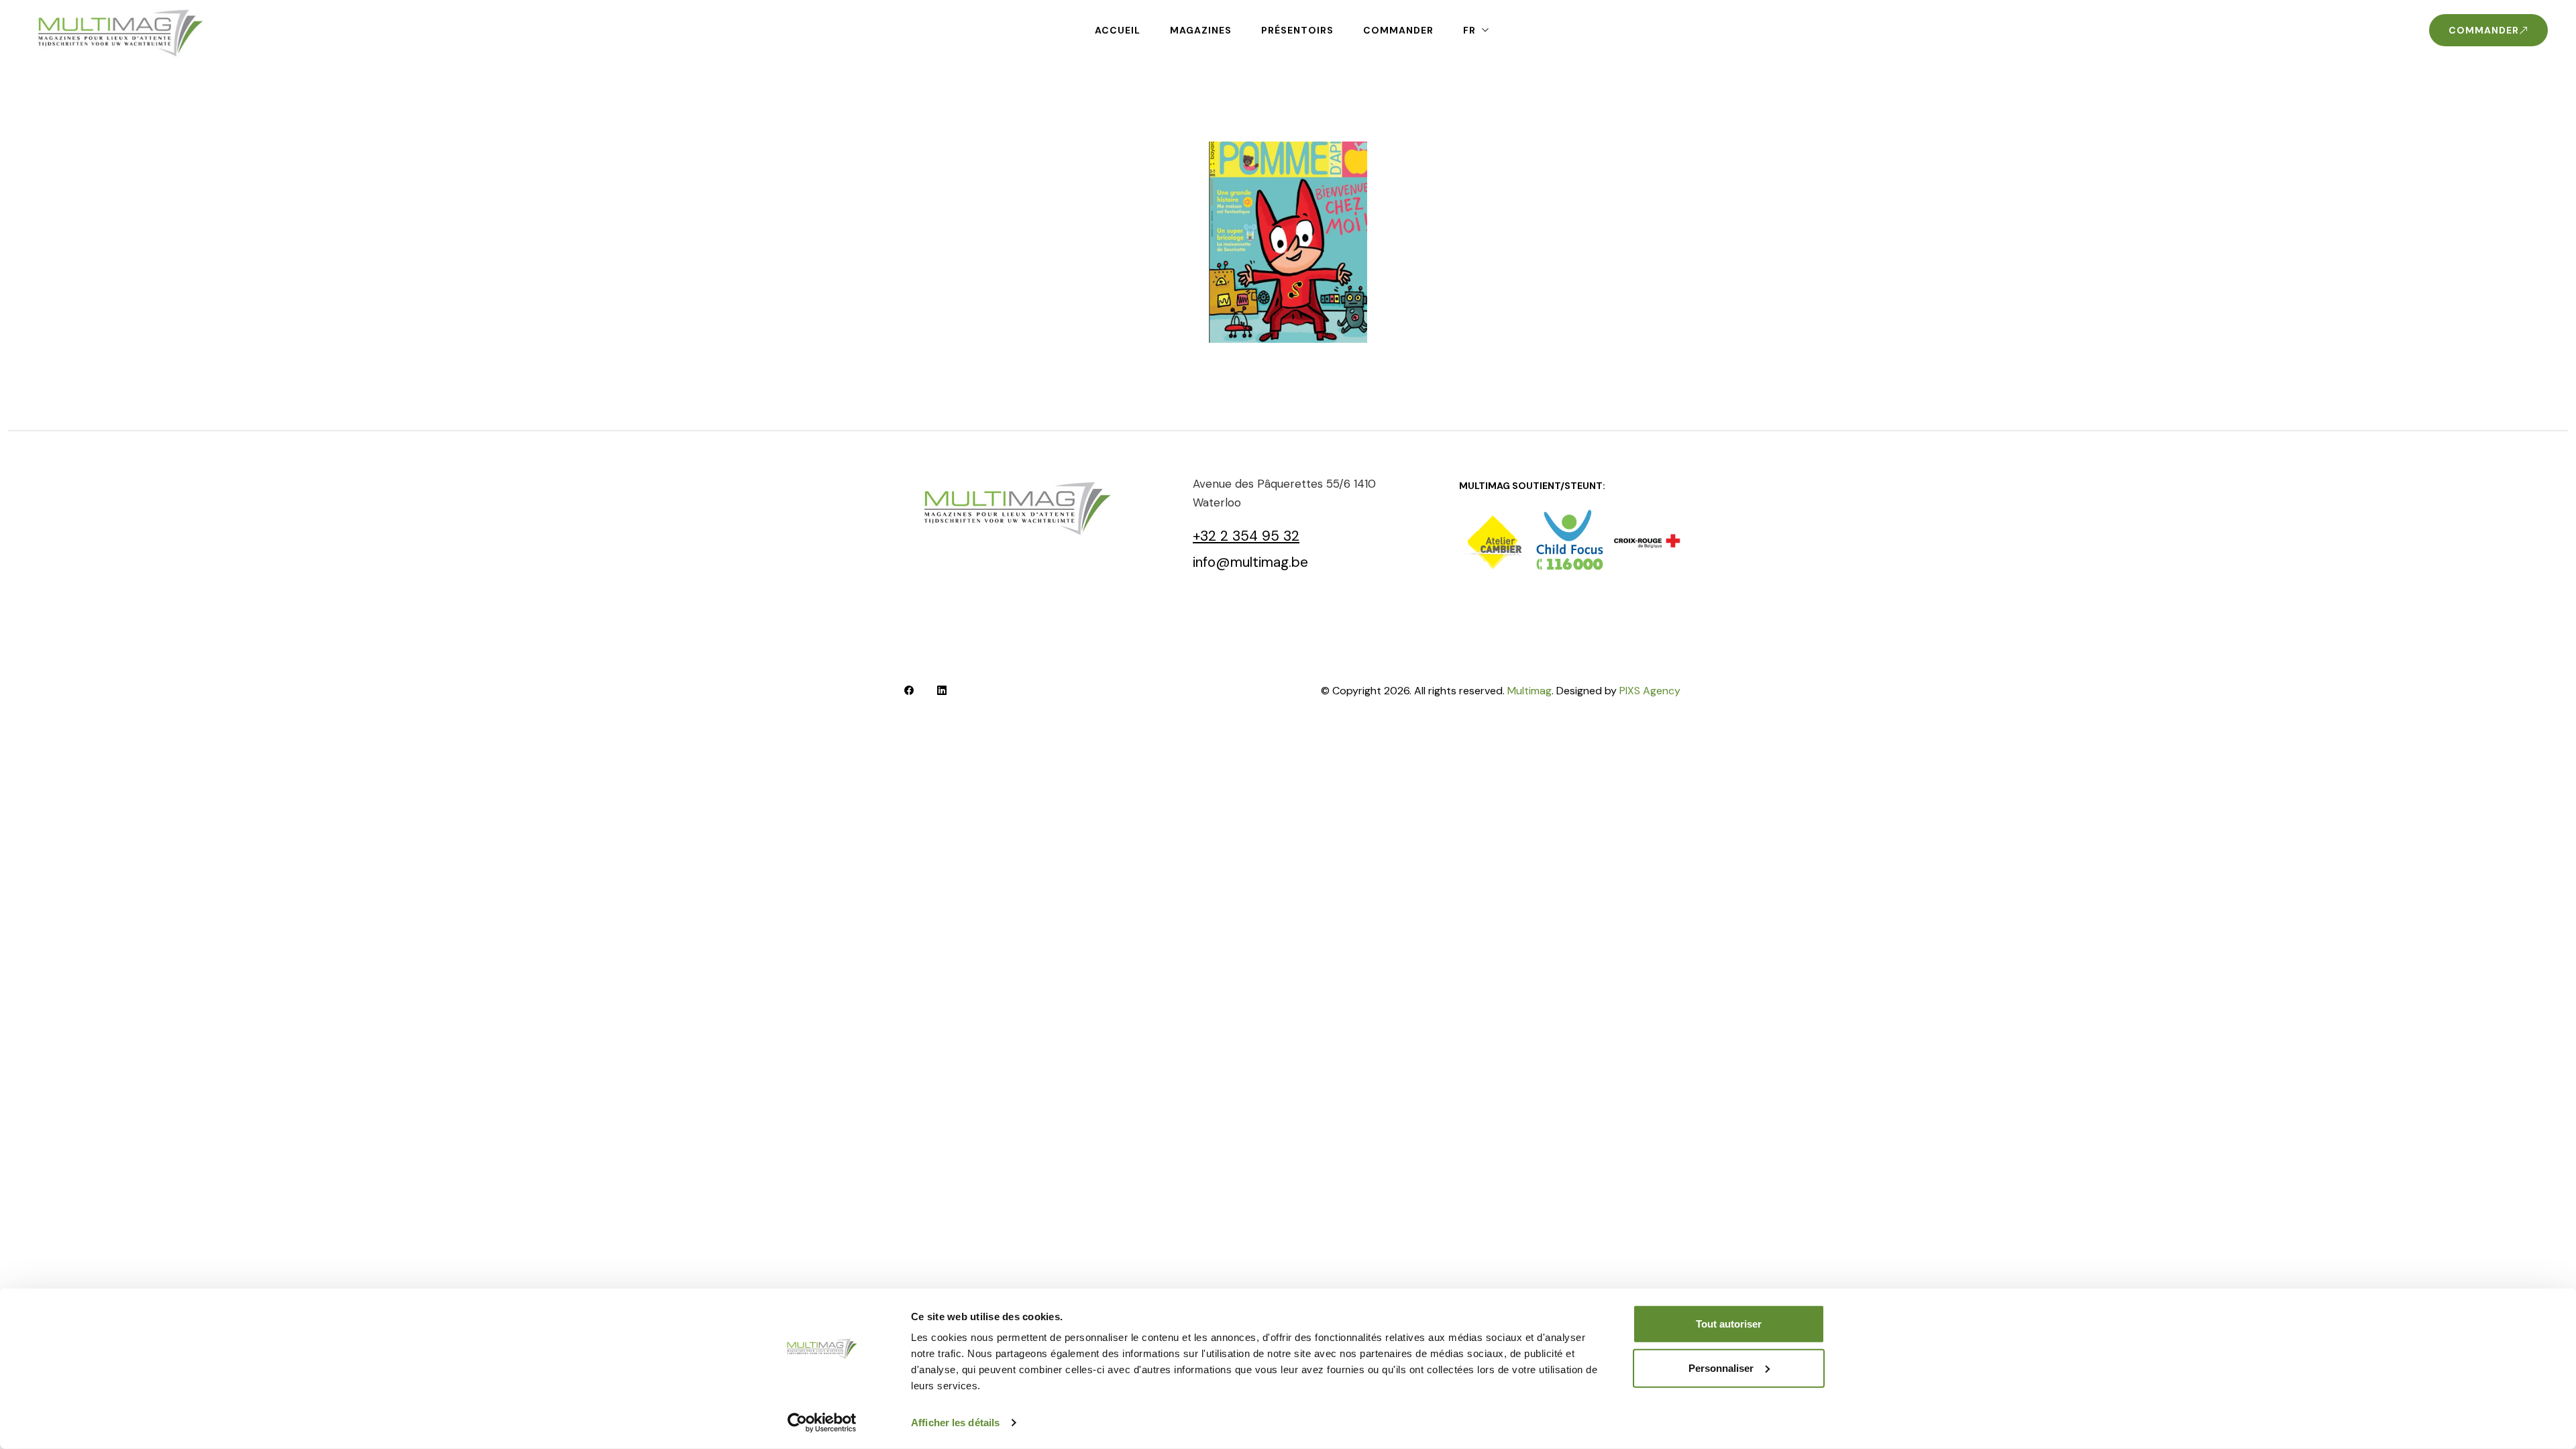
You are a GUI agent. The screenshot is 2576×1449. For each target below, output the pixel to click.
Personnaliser (1721, 1367)
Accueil (1118, 30)
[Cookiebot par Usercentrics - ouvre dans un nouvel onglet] (822, 1423)
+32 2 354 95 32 (1246, 536)
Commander (1398, 30)
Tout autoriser (1729, 1324)
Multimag (1529, 691)
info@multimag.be (1250, 562)
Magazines (1201, 30)
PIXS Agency (1650, 691)
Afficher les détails (955, 1423)
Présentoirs (1297, 30)
